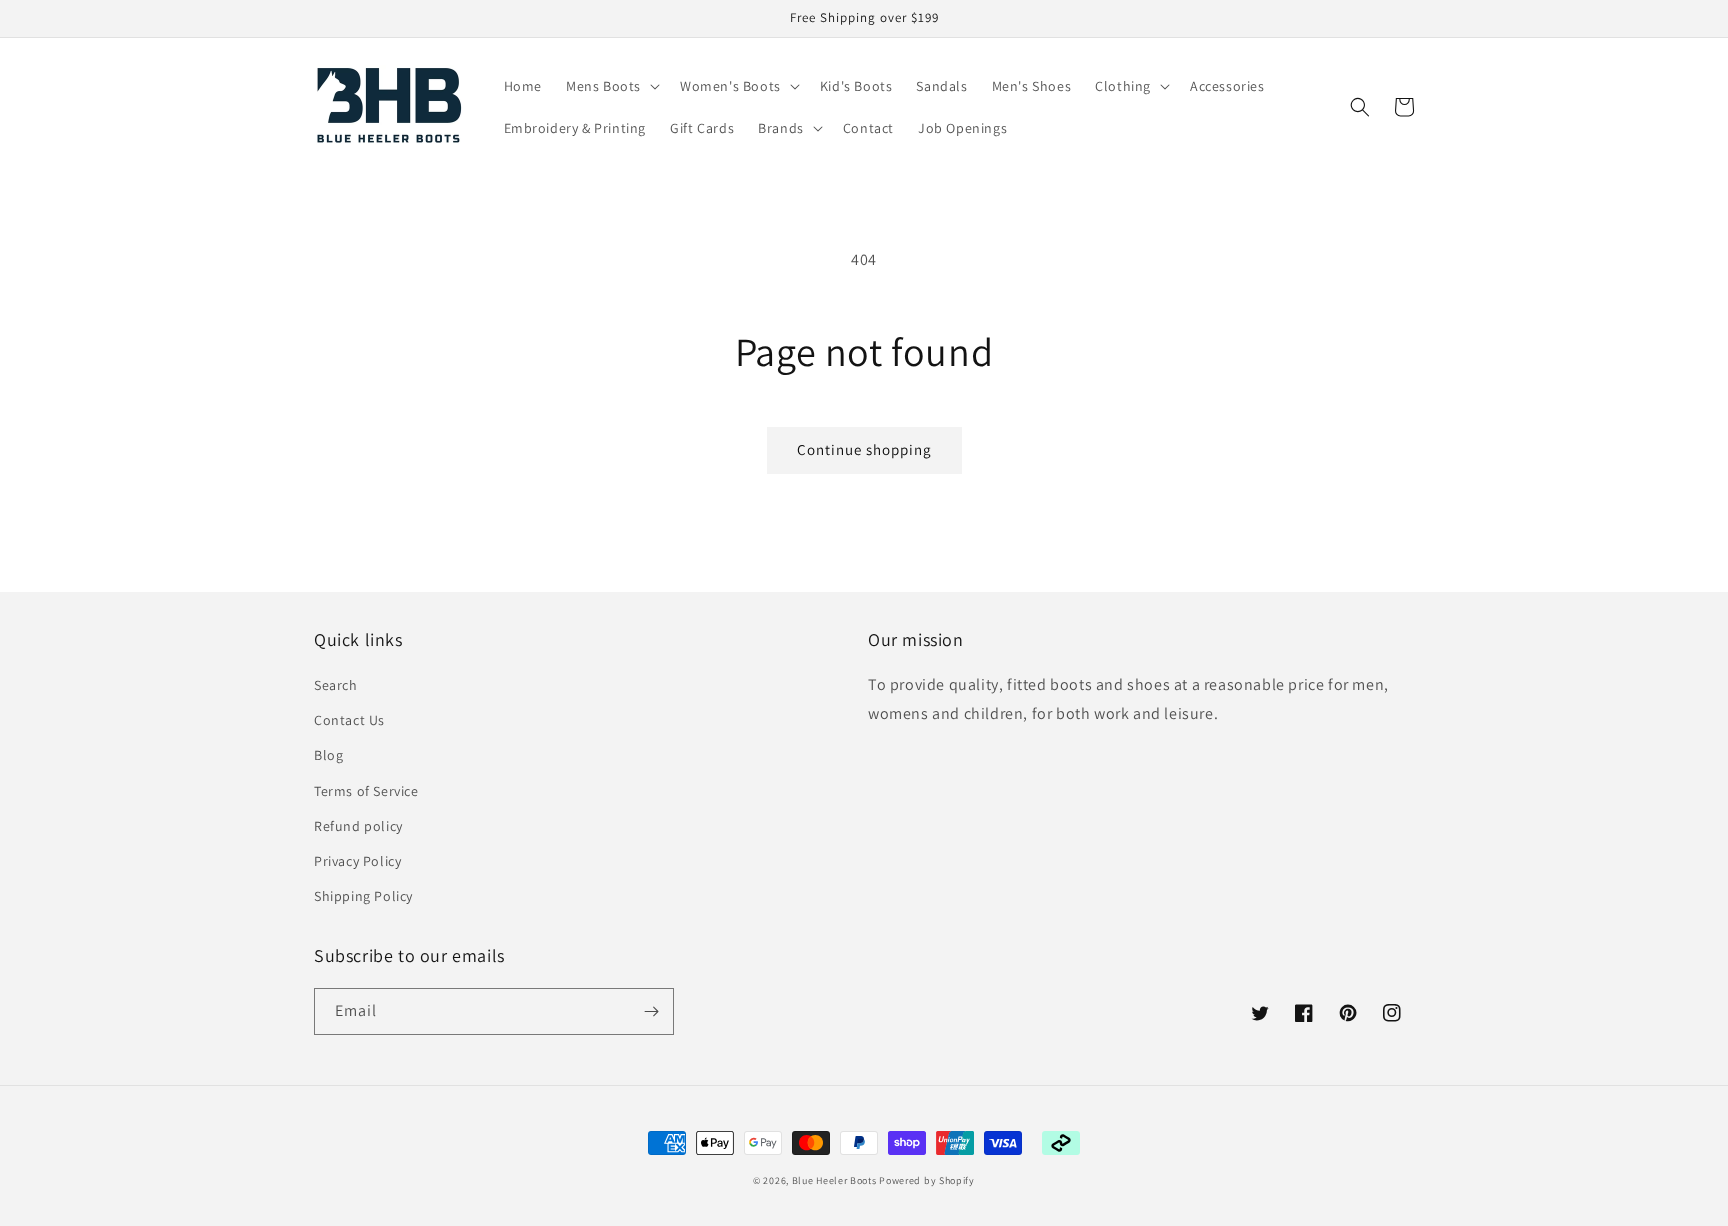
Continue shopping (864, 449)
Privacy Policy (357, 861)
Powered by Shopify (927, 1180)
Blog (328, 755)
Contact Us (349, 720)
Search (336, 685)
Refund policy (358, 826)
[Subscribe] (651, 1011)
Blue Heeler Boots (834, 1180)
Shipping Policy (363, 896)
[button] (611, 86)
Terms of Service (366, 791)
